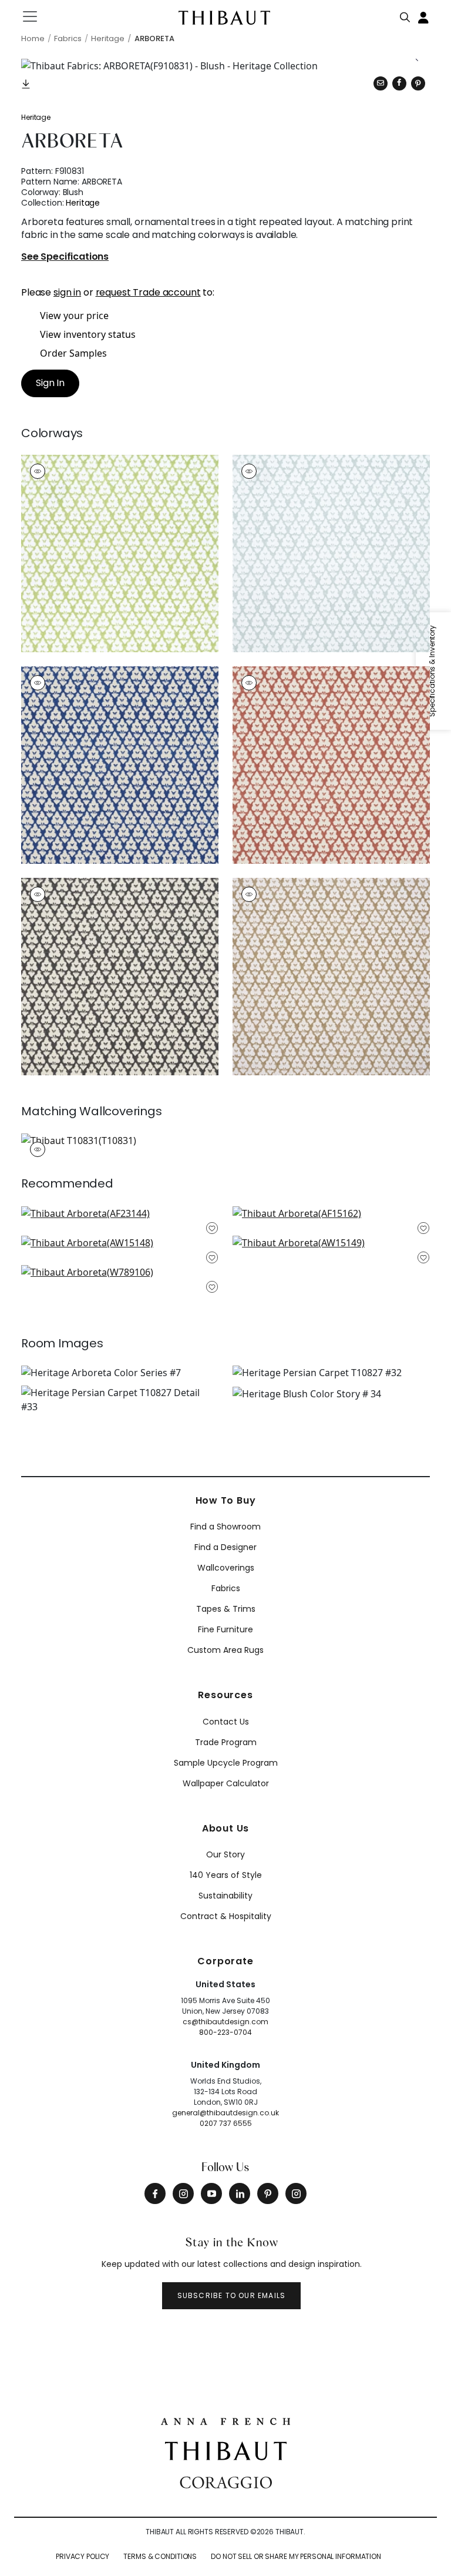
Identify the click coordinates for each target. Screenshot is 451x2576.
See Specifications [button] (65, 257)
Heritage (36, 117)
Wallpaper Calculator (226, 1783)
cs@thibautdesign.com (225, 2022)
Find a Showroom (225, 1527)
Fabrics (226, 1588)
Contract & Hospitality (226, 1916)
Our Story (225, 1854)
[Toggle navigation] (37, 16)
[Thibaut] (226, 2450)
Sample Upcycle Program (226, 1763)
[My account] (424, 16)
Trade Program (226, 1742)
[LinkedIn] (240, 2193)
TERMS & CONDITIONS (160, 2556)
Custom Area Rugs (225, 1650)
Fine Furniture (225, 1629)
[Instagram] (183, 2193)
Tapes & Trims (226, 1609)
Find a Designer (225, 1547)
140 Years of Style (226, 1875)
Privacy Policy (83, 2556)
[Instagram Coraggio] (296, 2193)
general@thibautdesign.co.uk (225, 2113)
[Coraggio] (226, 2481)
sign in (67, 292)
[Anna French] (225, 2420)
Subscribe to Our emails (232, 2295)
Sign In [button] (50, 383)
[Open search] (405, 15)
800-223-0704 (225, 2032)
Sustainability (225, 1896)
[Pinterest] (418, 83)
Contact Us (226, 1722)
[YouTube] (211, 2193)
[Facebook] (155, 2193)
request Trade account (148, 292)
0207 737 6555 (226, 2123)
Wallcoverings (226, 1568)
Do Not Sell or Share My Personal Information (296, 2556)
